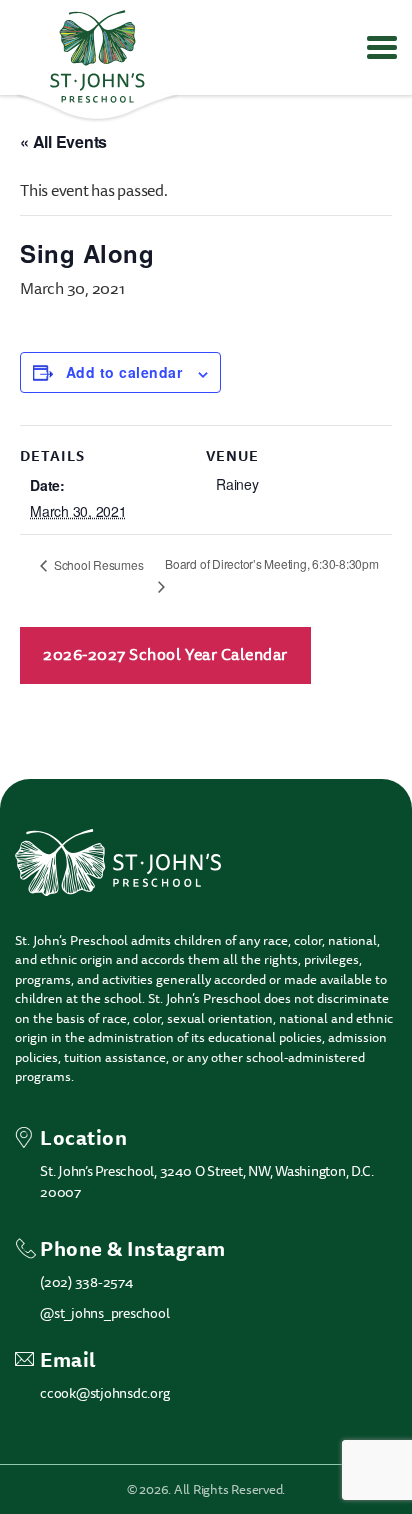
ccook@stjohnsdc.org (104, 1393)
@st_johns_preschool (104, 1313)
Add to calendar (124, 372)
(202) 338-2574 (86, 1282)
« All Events (63, 141)
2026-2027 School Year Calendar (165, 655)
